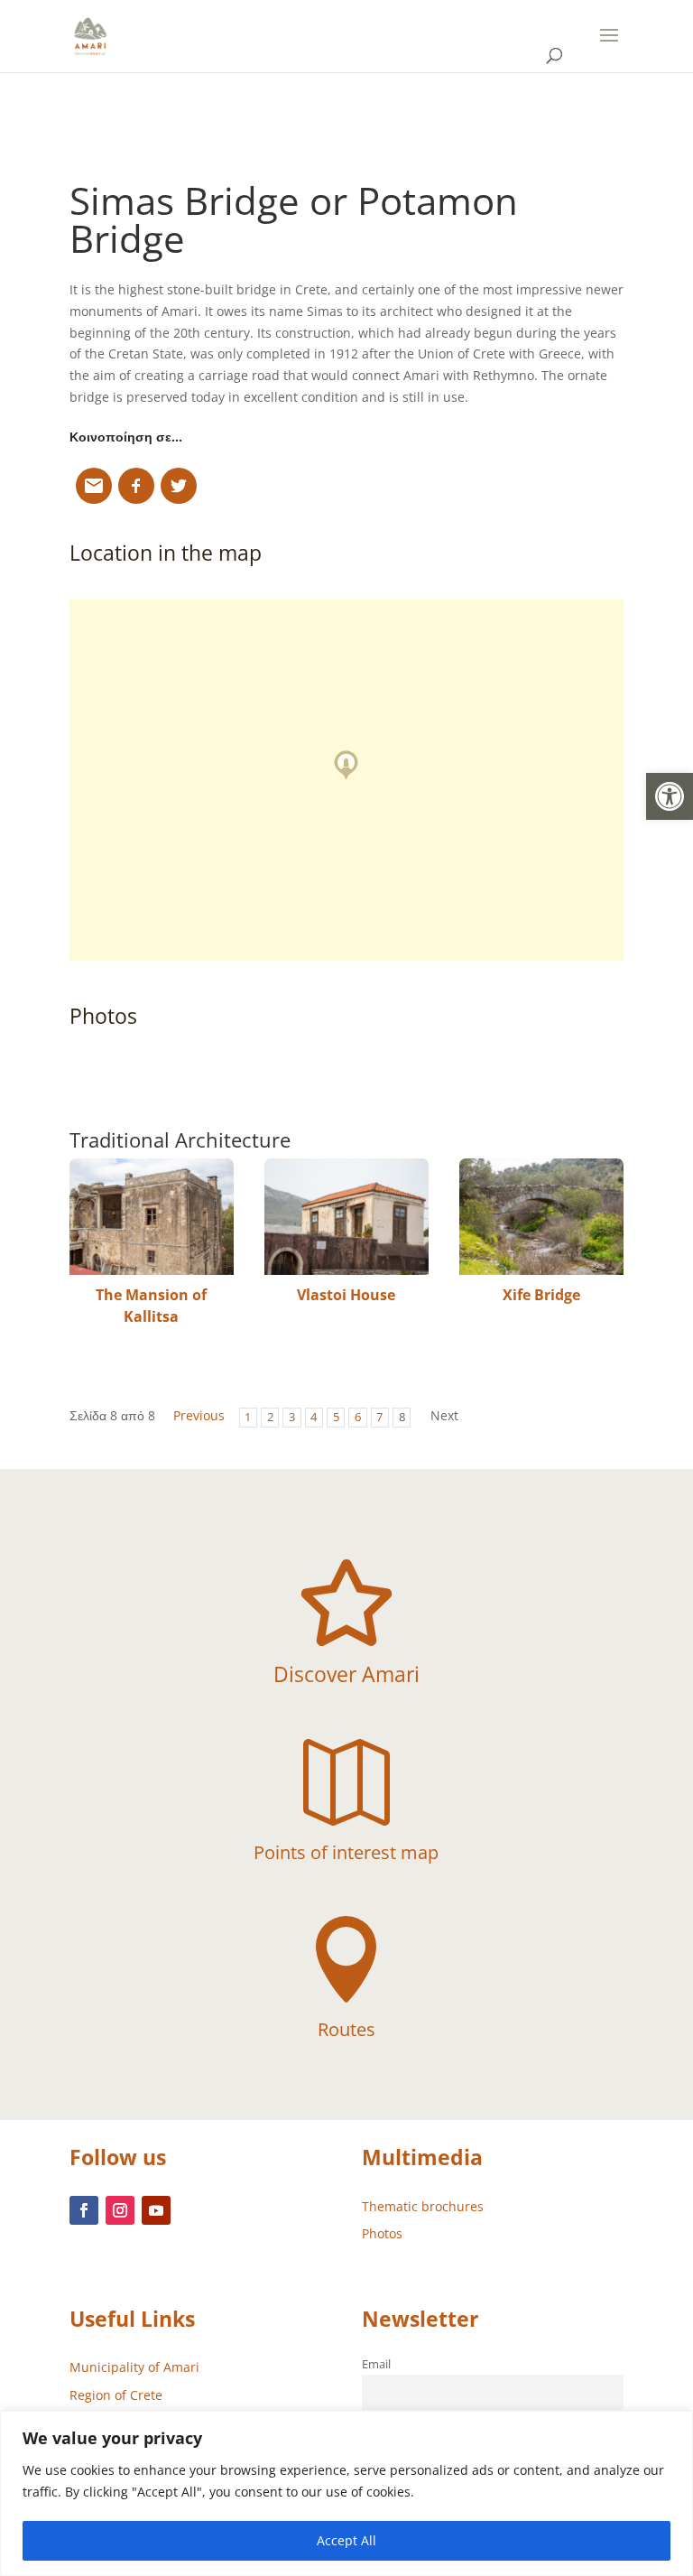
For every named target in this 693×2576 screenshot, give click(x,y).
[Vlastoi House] (346, 1217)
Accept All (346, 2540)
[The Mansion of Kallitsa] (152, 1217)
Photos (382, 2233)
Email (376, 2364)
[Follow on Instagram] (120, 2210)
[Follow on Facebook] (84, 2210)
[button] (670, 796)
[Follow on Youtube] (156, 2210)
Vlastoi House (346, 1295)
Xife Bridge (541, 1295)
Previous (199, 1415)
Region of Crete (116, 2395)
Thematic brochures (423, 2206)
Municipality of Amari (134, 2367)
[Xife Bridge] (541, 1217)
